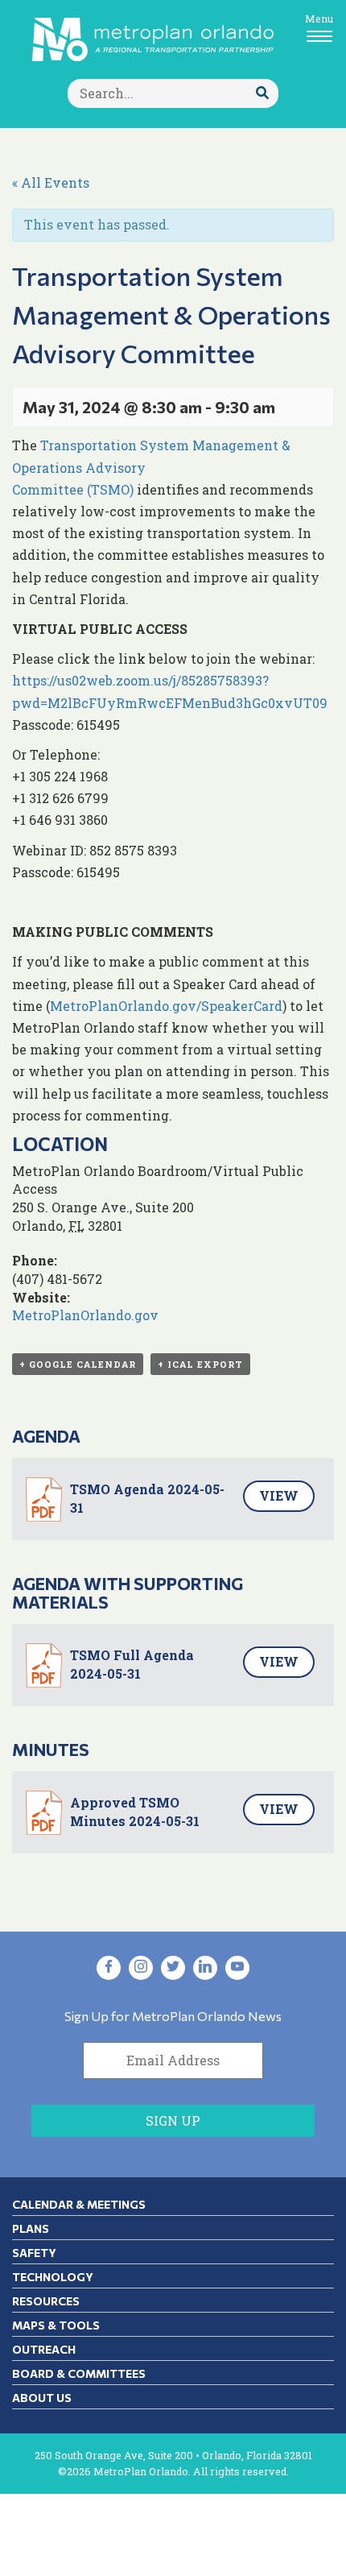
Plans (31, 2228)
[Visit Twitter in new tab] (173, 1968)
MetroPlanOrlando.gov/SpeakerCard (166, 1006)
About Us (42, 2398)
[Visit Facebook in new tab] (109, 1968)
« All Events (51, 182)
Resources (46, 2301)
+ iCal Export (200, 1364)
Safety (34, 2253)
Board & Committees (79, 2373)
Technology (53, 2277)
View (279, 1495)
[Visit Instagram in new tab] (141, 1968)
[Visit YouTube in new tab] (237, 1968)
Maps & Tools (56, 2325)
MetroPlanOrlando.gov (85, 1315)
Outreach (44, 2349)
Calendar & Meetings (79, 2204)
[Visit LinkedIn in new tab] (205, 1968)
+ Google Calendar (78, 1364)
